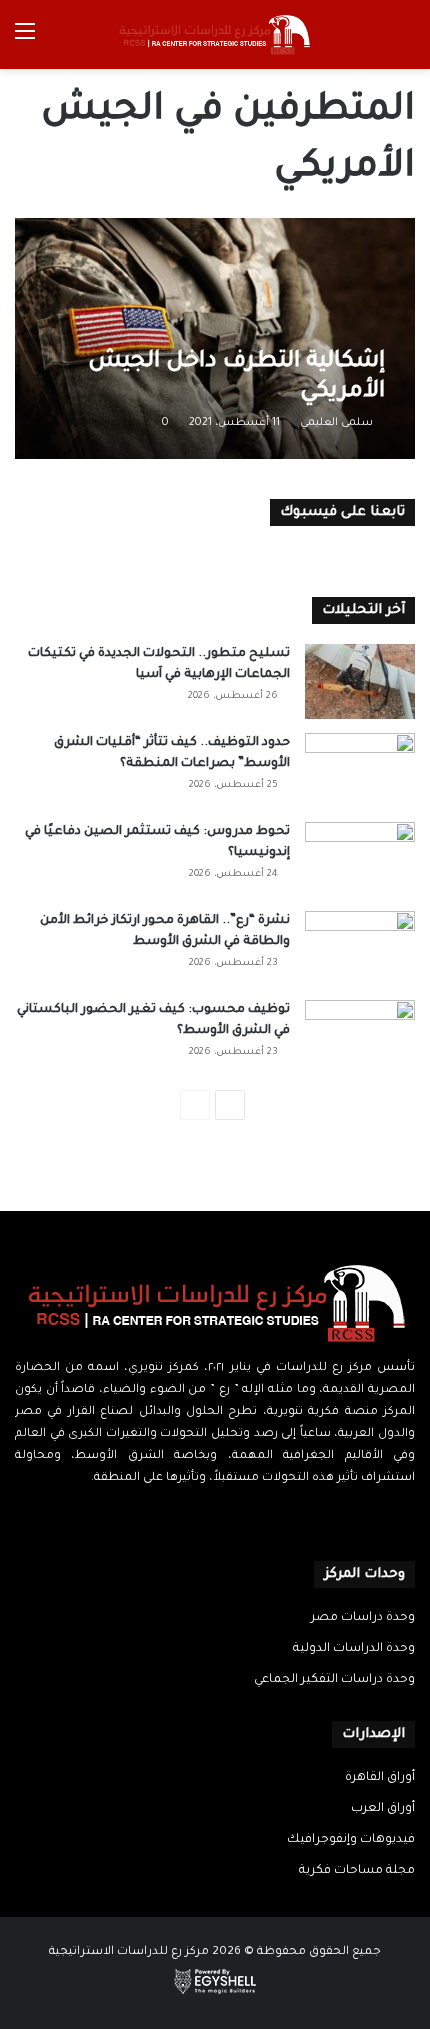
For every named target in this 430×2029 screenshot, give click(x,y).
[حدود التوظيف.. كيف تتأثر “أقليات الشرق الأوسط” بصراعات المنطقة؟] (360, 770)
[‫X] (227, 1517)
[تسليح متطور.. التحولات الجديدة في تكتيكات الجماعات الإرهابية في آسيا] (360, 681)
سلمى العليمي (336, 423)
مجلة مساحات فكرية (357, 1871)
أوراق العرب (383, 1809)
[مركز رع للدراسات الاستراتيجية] (215, 34)
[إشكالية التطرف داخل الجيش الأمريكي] (214, 338)
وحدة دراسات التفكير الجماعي (334, 1680)
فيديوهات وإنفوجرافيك (351, 1840)
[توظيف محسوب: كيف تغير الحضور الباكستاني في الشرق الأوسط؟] (360, 1037)
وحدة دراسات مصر (363, 1618)
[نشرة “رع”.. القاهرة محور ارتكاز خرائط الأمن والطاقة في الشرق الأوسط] (360, 948)
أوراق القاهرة (380, 1778)
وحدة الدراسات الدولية (354, 1649)
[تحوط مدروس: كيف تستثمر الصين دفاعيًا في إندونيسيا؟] (360, 859)
